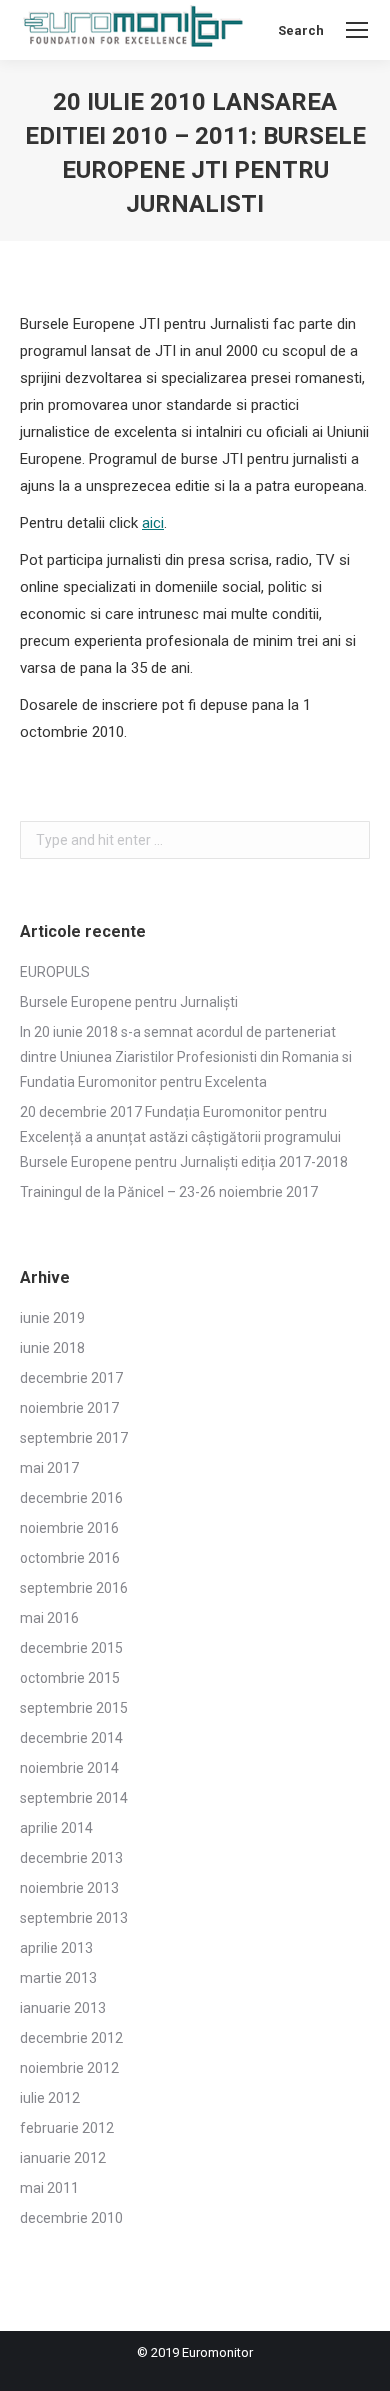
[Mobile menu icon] (357, 30)
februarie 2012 (67, 2128)
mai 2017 (49, 1468)
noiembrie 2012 (69, 2068)
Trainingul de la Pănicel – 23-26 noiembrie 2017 (169, 1192)
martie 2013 (58, 1978)
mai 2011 (49, 2188)
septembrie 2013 (74, 1918)
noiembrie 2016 (69, 1528)
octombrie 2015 (70, 1678)
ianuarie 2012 (63, 2158)
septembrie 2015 (74, 1708)
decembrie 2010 (71, 2218)
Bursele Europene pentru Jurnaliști (129, 1002)
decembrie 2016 (71, 1498)
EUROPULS (55, 972)
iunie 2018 (52, 1348)
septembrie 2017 (74, 1438)
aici (153, 523)
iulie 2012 (50, 2098)
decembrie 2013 (71, 1858)
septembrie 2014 (74, 1798)
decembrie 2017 (71, 1378)
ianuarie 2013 (63, 2008)
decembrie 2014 (71, 1738)
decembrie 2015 (71, 1648)
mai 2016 (49, 1618)
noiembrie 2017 (69, 1408)
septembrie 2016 (74, 1588)
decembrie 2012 (71, 2038)
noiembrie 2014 (69, 1768)
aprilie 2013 (56, 1948)
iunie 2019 (52, 1318)
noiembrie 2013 (69, 1888)
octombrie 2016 (70, 1558)
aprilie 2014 (56, 1828)
